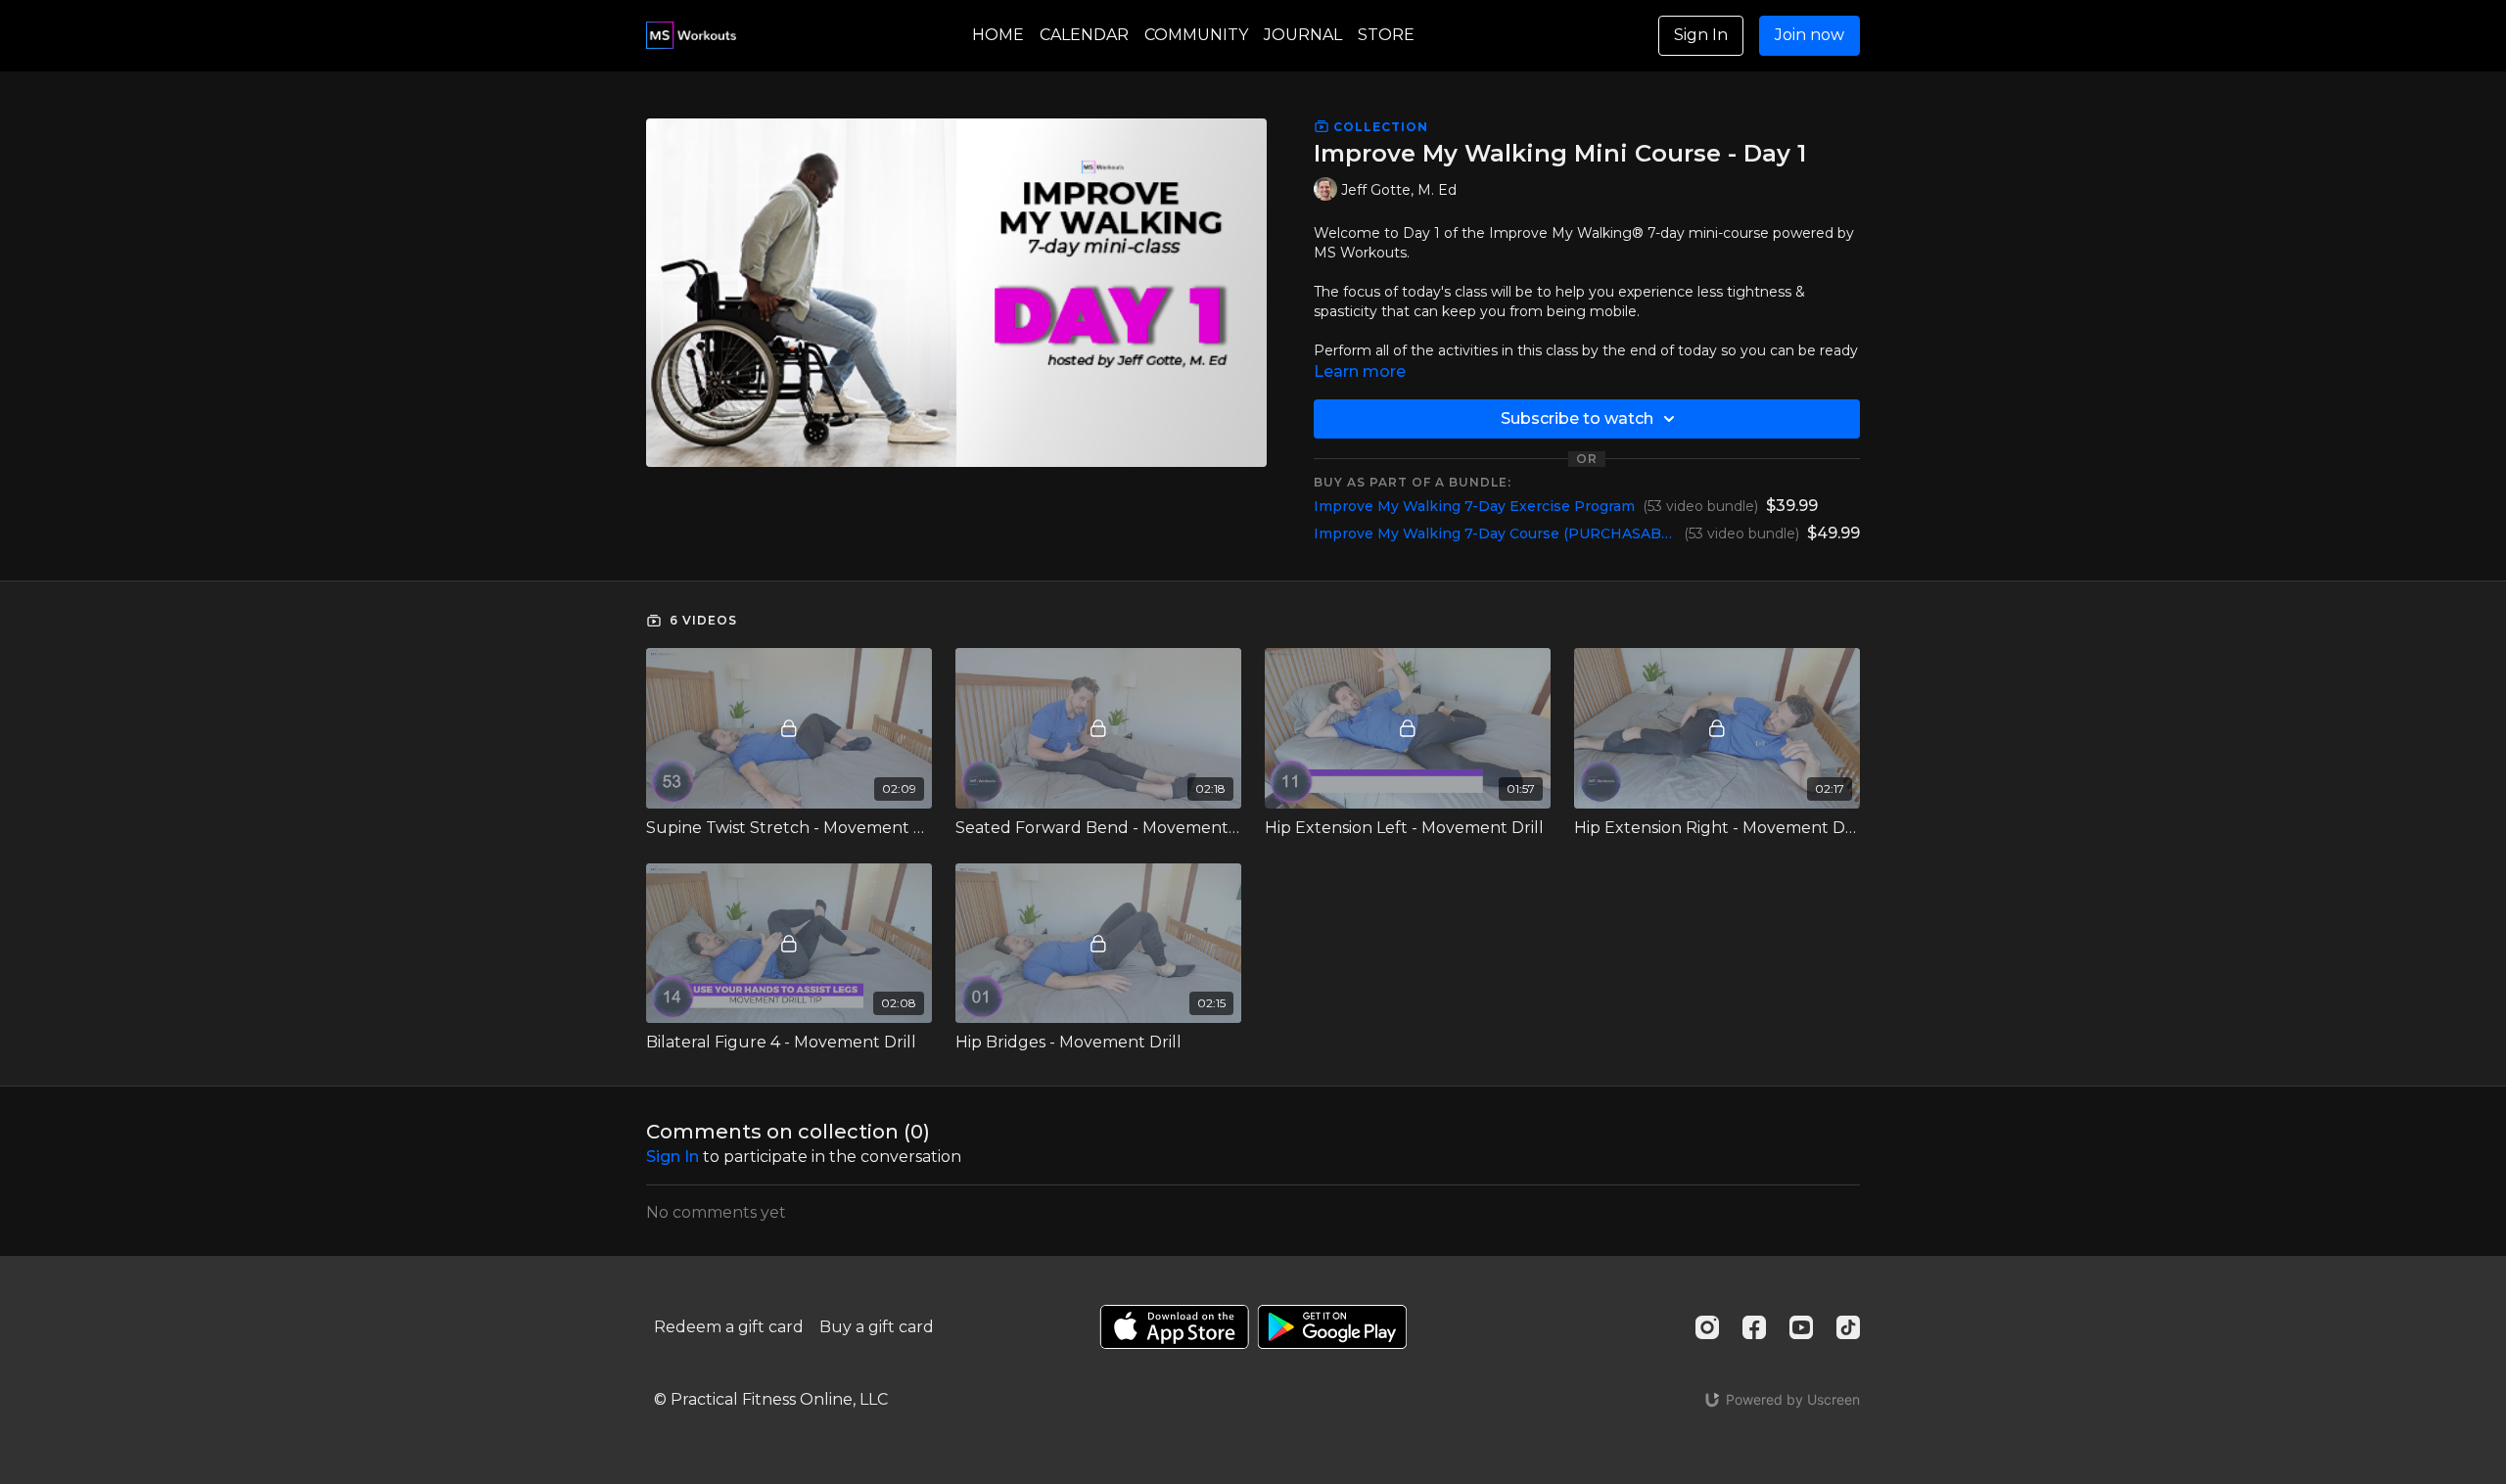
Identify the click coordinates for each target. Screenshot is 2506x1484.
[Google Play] (1332, 1327)
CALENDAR (1084, 35)
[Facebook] (1754, 1327)
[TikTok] (1848, 1327)
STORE (1386, 35)
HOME (998, 35)
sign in (673, 1157)
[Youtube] (1801, 1327)
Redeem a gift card (729, 1327)
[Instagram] (1707, 1327)
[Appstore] (1174, 1327)
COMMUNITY (1196, 35)
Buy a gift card (877, 1327)
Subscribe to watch (1577, 418)
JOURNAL (1303, 35)
